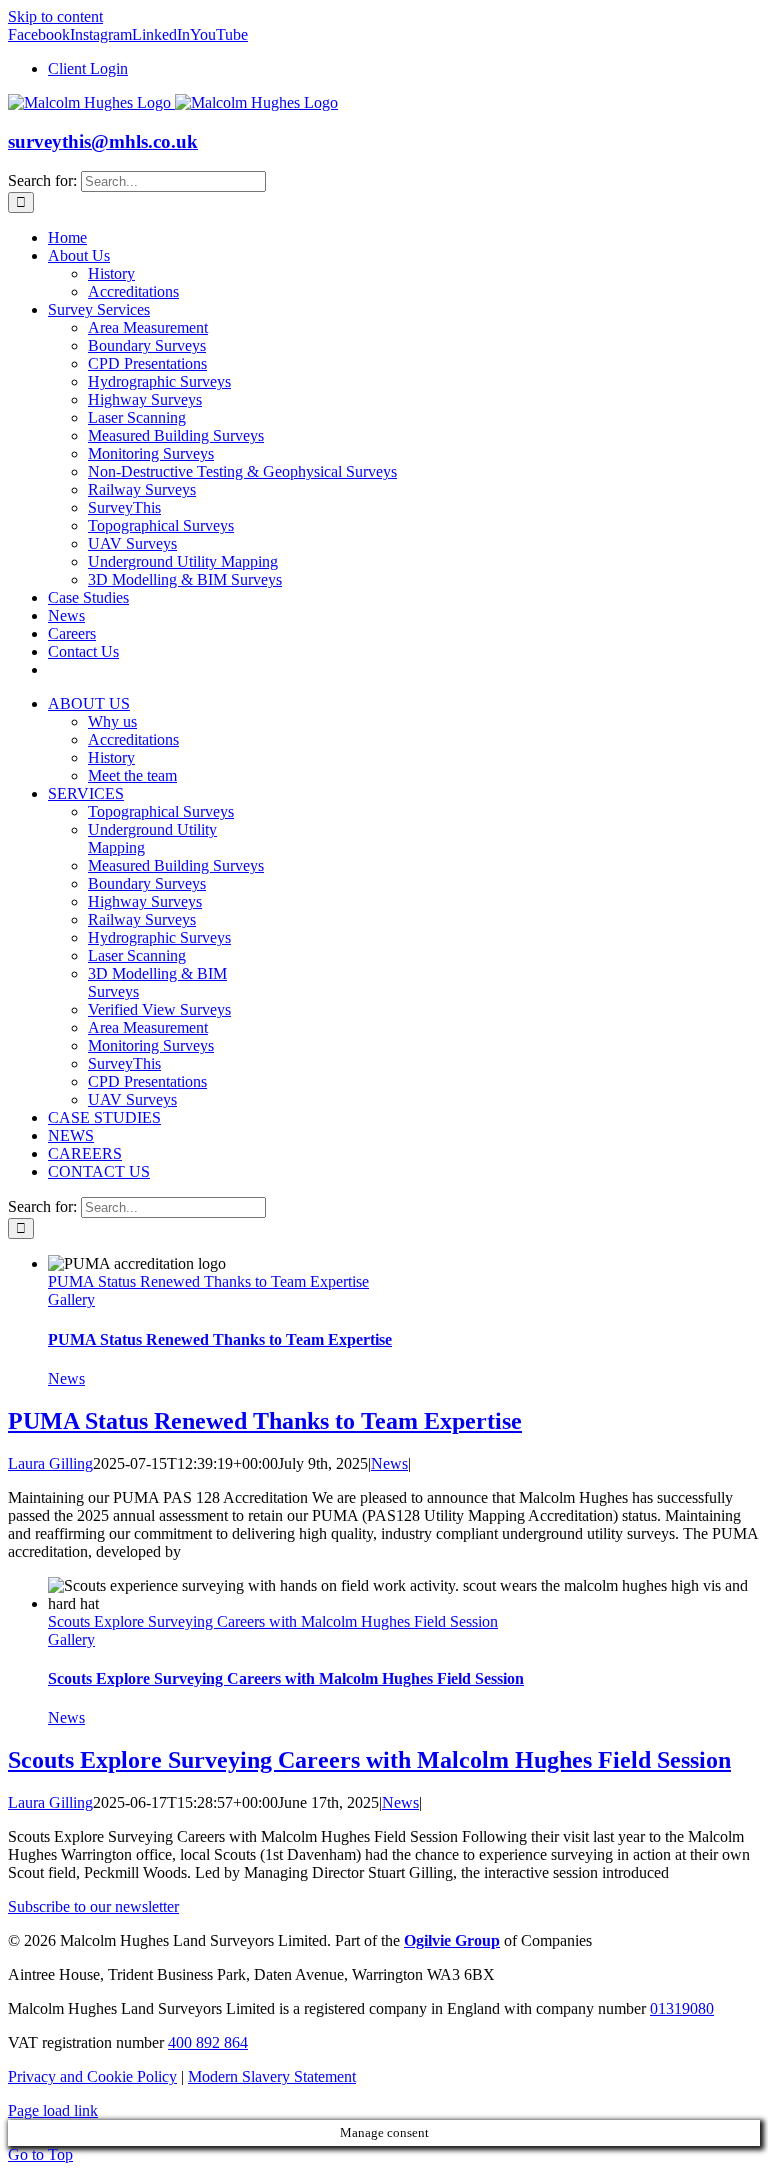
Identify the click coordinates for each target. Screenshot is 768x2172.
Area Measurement (148, 1027)
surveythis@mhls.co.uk (103, 141)
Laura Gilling (50, 1463)
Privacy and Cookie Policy (92, 2076)
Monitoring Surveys (151, 1045)
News (66, 1378)
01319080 (682, 2008)
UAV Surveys (132, 1099)
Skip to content (55, 16)
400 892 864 (208, 2042)
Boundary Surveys (147, 883)
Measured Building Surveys (176, 865)
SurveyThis (124, 1063)
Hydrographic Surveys (159, 937)
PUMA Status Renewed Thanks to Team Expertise (208, 1281)
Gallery (71, 1299)
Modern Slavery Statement (272, 2076)
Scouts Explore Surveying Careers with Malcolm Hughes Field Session (273, 1621)
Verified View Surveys (159, 1009)
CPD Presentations (147, 1081)
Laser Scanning (137, 955)
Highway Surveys (145, 901)
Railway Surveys (142, 919)
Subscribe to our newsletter (93, 1906)
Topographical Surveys (161, 811)
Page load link (53, 2110)
